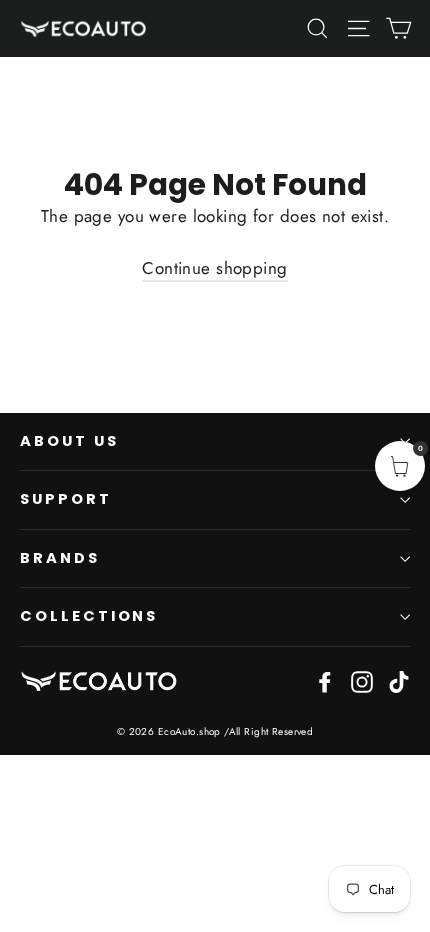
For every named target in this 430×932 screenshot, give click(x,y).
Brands (60, 558)
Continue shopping (214, 268)
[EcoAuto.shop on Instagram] (362, 680)
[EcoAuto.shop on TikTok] (399, 680)
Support (66, 499)
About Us (69, 441)
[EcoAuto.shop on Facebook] (325, 680)
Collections (89, 616)
